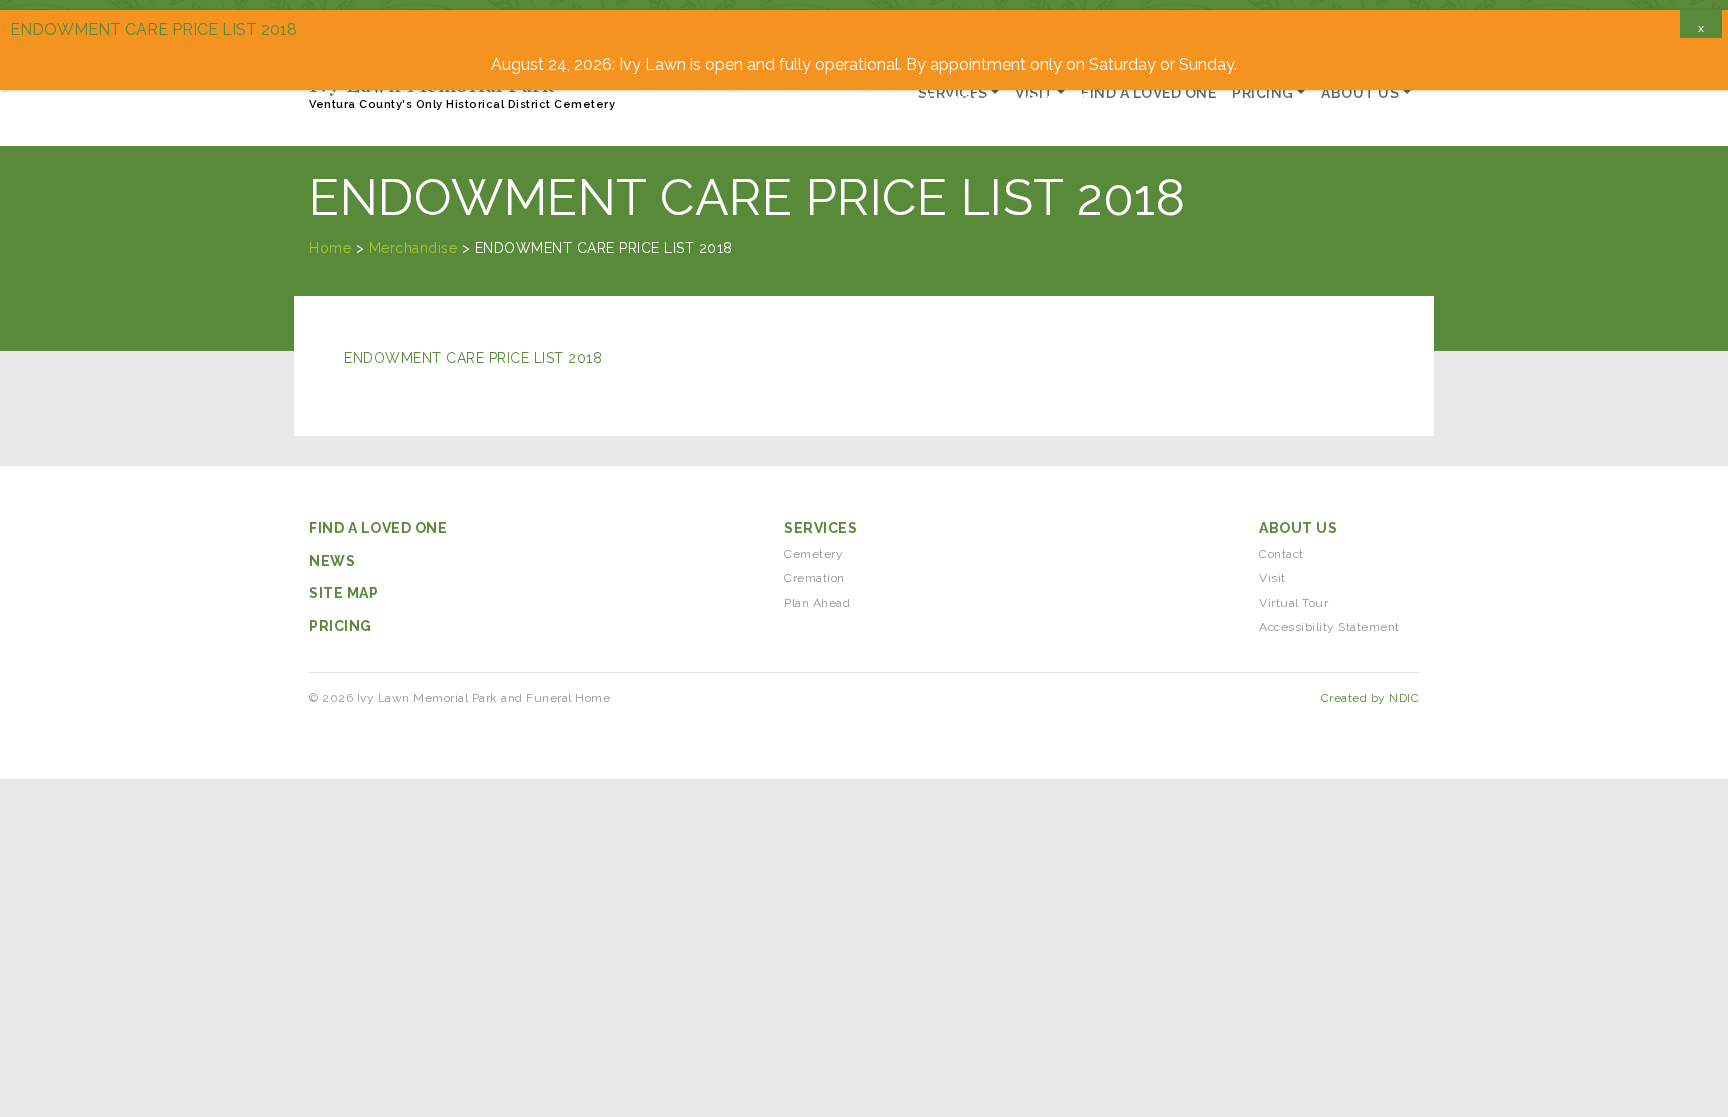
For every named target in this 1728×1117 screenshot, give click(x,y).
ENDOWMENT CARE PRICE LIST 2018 (473, 358)
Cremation (814, 578)
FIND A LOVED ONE (378, 528)
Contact (1281, 554)
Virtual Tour (1293, 603)
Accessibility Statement (1329, 627)
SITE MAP (343, 593)
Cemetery (813, 554)
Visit (1272, 578)
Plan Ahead (817, 603)
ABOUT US (1298, 528)
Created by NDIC (1370, 698)
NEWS (332, 561)
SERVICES (820, 528)
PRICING (340, 626)
